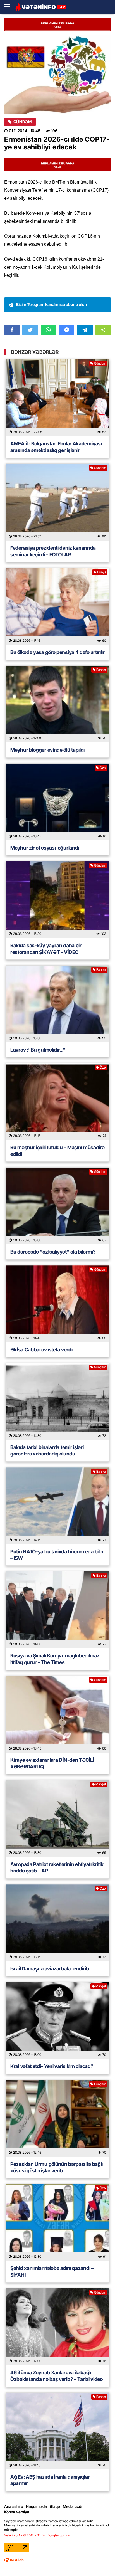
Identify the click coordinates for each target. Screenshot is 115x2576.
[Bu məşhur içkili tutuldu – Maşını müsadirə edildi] (57, 1102)
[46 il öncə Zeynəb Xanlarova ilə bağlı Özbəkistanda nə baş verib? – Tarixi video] (57, 2327)
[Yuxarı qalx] (99, 2560)
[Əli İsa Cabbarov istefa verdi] (57, 1304)
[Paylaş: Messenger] (67, 330)
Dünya (102, 572)
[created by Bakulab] (14, 2560)
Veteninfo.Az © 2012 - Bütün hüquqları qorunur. (38, 2535)
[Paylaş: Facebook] (12, 330)
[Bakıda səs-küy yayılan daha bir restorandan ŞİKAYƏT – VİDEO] (57, 900)
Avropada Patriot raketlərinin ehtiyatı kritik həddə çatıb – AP (57, 1867)
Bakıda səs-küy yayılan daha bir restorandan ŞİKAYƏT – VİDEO (46, 949)
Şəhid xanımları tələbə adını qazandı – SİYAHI (52, 2271)
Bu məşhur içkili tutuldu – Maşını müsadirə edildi (57, 1151)
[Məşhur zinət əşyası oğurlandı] (57, 802)
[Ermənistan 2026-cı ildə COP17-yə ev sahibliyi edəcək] (57, 75)
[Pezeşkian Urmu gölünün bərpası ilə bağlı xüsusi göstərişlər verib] (57, 2118)
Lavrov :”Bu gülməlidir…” (38, 1050)
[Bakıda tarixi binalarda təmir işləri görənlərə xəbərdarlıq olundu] (57, 1401)
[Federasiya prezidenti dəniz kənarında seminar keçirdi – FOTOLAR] (57, 502)
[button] (103, 330)
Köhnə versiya (17, 2512)
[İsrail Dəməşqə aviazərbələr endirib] (57, 1923)
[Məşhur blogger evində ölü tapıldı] (57, 704)
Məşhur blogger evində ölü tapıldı (47, 750)
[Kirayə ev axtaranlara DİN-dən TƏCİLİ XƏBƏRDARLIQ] (57, 1714)
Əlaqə (55, 2506)
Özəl (103, 768)
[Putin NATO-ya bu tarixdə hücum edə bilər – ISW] (57, 1506)
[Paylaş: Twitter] (30, 330)
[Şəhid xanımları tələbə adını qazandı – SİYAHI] (57, 2222)
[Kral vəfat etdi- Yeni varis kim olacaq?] (57, 2020)
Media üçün (73, 2506)
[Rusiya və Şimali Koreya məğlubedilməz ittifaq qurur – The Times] (57, 1610)
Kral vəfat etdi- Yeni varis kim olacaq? (52, 2066)
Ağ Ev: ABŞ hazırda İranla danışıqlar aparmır (50, 2480)
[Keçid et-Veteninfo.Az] (41, 7)
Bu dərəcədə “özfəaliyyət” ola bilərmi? (53, 1252)
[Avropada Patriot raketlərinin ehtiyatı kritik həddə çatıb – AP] (57, 1819)
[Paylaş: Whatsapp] (48, 330)
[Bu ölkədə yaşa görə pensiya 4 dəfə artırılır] (57, 606)
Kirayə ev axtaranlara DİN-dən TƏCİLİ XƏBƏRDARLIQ (52, 1763)
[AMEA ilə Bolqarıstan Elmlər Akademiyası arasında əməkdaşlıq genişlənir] (57, 398)
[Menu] (10, 7)
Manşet (101, 1784)
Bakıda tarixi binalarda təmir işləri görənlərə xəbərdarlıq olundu (47, 1450)
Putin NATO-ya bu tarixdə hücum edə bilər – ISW (57, 1555)
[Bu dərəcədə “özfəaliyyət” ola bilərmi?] (57, 1206)
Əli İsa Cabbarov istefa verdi (41, 1350)
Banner (101, 670)
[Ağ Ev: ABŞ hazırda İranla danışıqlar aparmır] (57, 2431)
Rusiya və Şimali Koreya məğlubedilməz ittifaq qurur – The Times (55, 1659)
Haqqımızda (36, 2506)
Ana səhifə (14, 2506)
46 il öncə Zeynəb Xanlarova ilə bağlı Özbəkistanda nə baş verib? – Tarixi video (57, 2376)
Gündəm (22, 122)
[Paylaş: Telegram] (85, 330)
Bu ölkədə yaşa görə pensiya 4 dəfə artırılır (57, 652)
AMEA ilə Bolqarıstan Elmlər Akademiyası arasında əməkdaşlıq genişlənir (56, 447)
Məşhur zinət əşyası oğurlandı (45, 848)
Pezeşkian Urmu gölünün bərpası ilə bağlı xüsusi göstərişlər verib (57, 2167)
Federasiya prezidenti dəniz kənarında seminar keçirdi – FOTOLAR (53, 551)
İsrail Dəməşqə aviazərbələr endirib (50, 1969)
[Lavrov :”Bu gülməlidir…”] (57, 1004)
